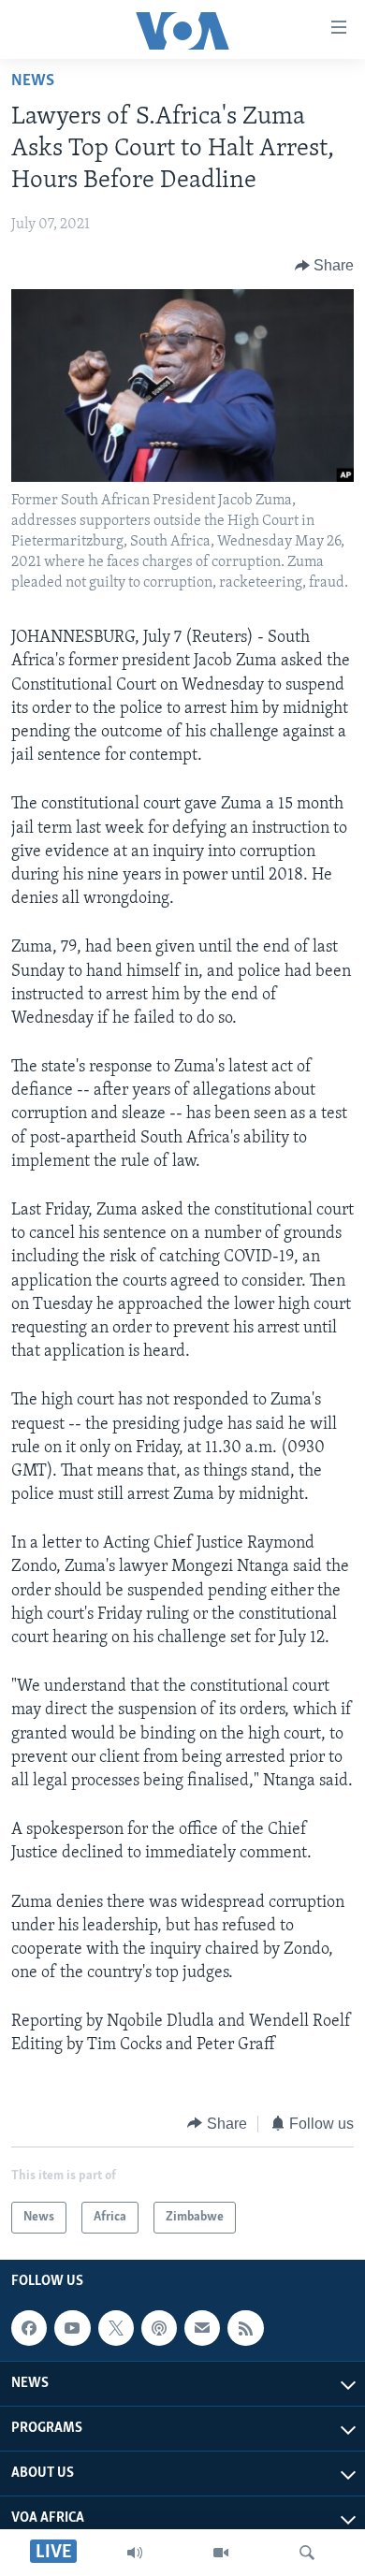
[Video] (221, 2553)
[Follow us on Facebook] (29, 2328)
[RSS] (245, 2328)
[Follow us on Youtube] (72, 2328)
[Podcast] (159, 2328)
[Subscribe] (202, 2328)
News (33, 81)
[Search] (307, 2553)
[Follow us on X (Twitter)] (116, 2328)
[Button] (325, 266)
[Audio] (135, 2553)
